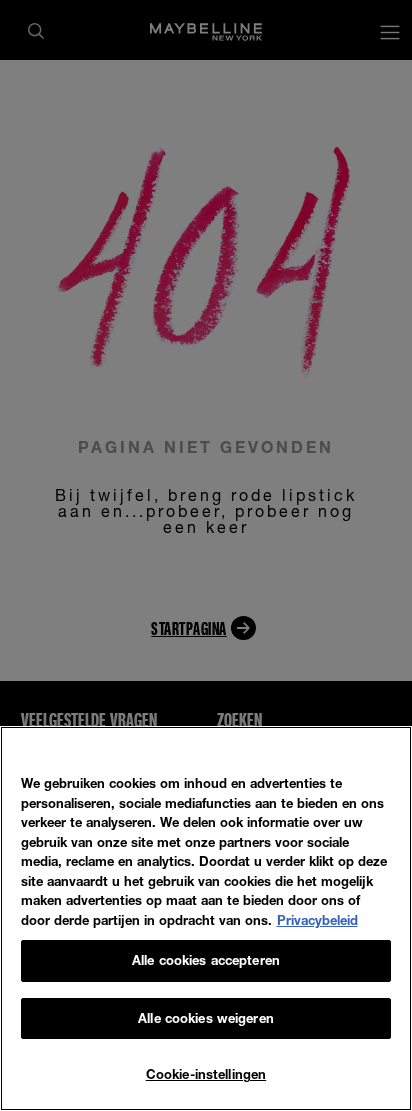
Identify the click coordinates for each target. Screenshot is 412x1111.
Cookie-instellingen (206, 1074)
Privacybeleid (317, 920)
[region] (206, 918)
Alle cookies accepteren (206, 960)
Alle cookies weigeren (206, 1018)
